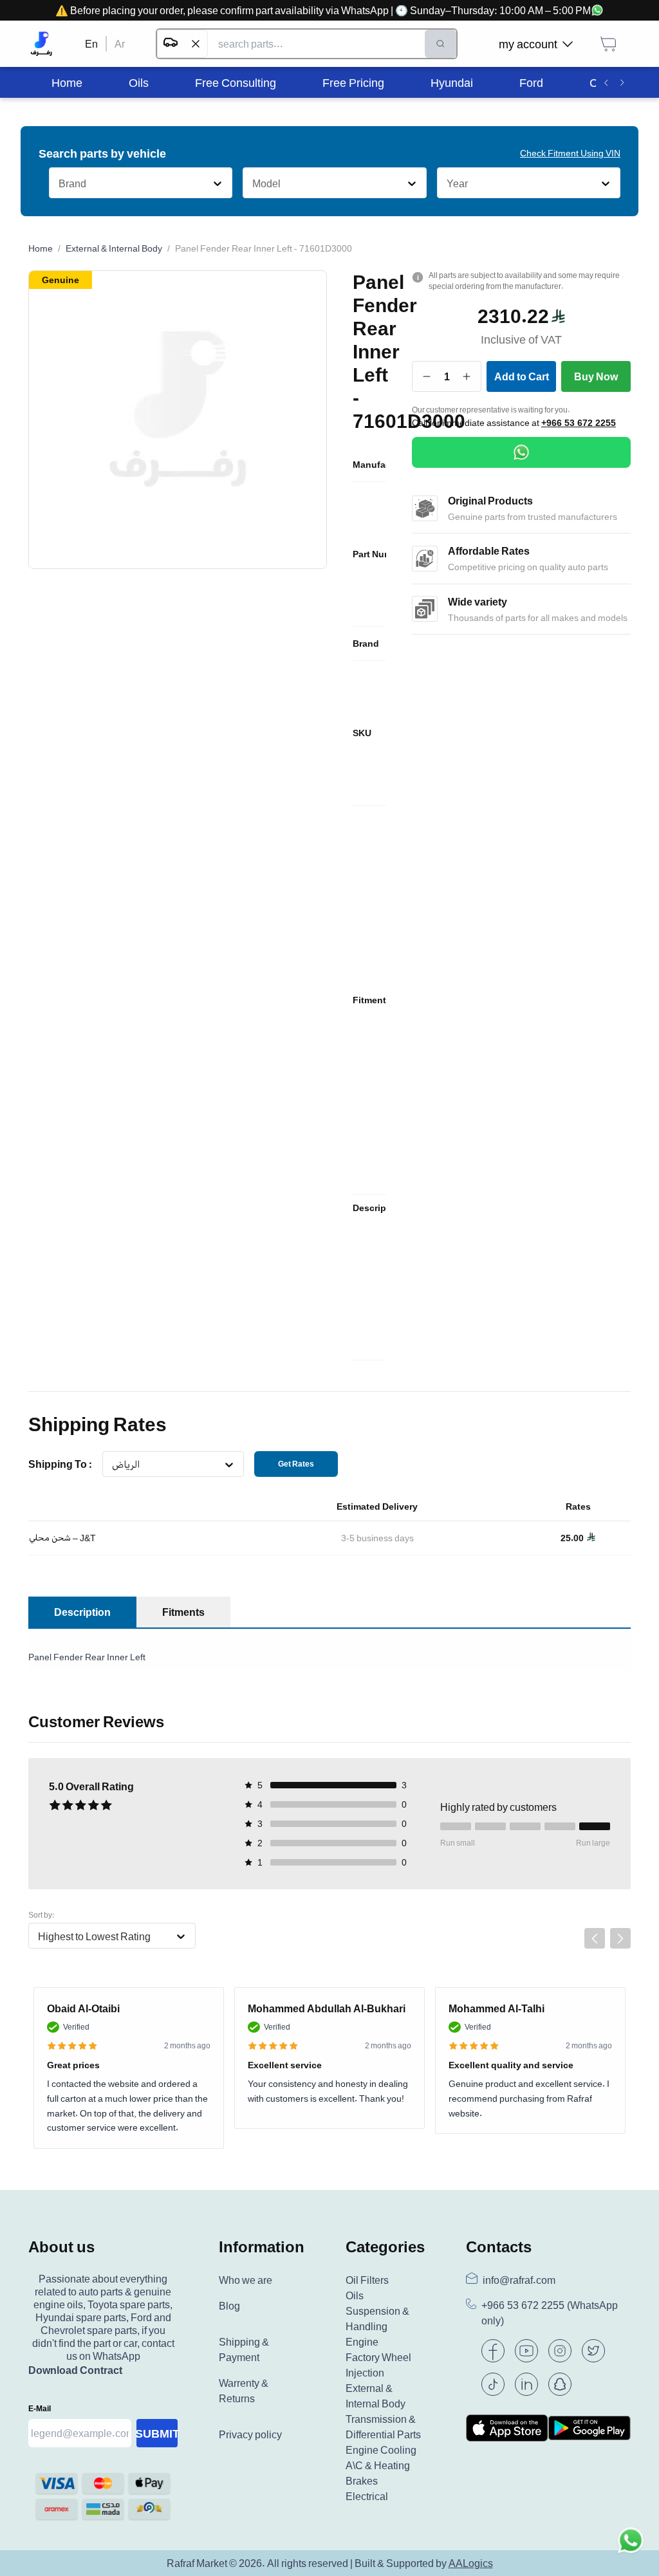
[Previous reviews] (595, 1938)
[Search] (441, 44)
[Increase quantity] (467, 376)
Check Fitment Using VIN (570, 153)
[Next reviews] (620, 1938)
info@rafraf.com (519, 2280)
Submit (157, 2433)
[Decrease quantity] (427, 376)
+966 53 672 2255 (579, 423)
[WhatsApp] (521, 452)
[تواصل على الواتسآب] (631, 2548)
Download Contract (75, 2370)
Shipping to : (60, 1464)
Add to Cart (522, 376)
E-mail (40, 2408)
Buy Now (596, 376)
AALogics (471, 2563)
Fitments (183, 1612)
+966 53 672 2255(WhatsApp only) (550, 2313)
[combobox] (58, 183)
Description (82, 1612)
